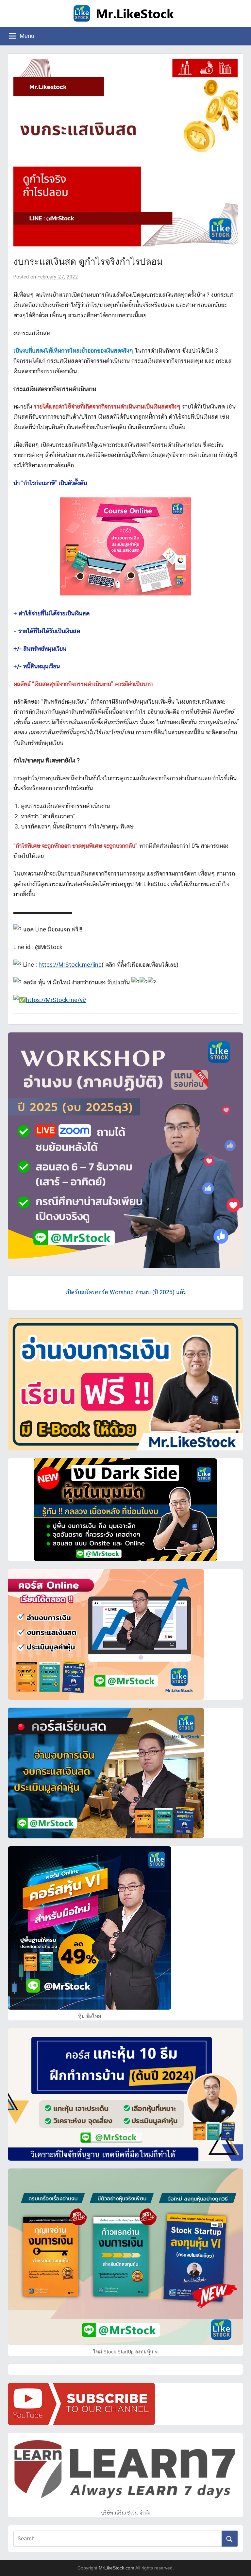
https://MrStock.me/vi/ (56, 1000)
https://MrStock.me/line (70, 965)
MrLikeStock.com (117, 2568)
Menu (27, 36)
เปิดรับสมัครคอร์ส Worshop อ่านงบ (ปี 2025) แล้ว (125, 1292)
